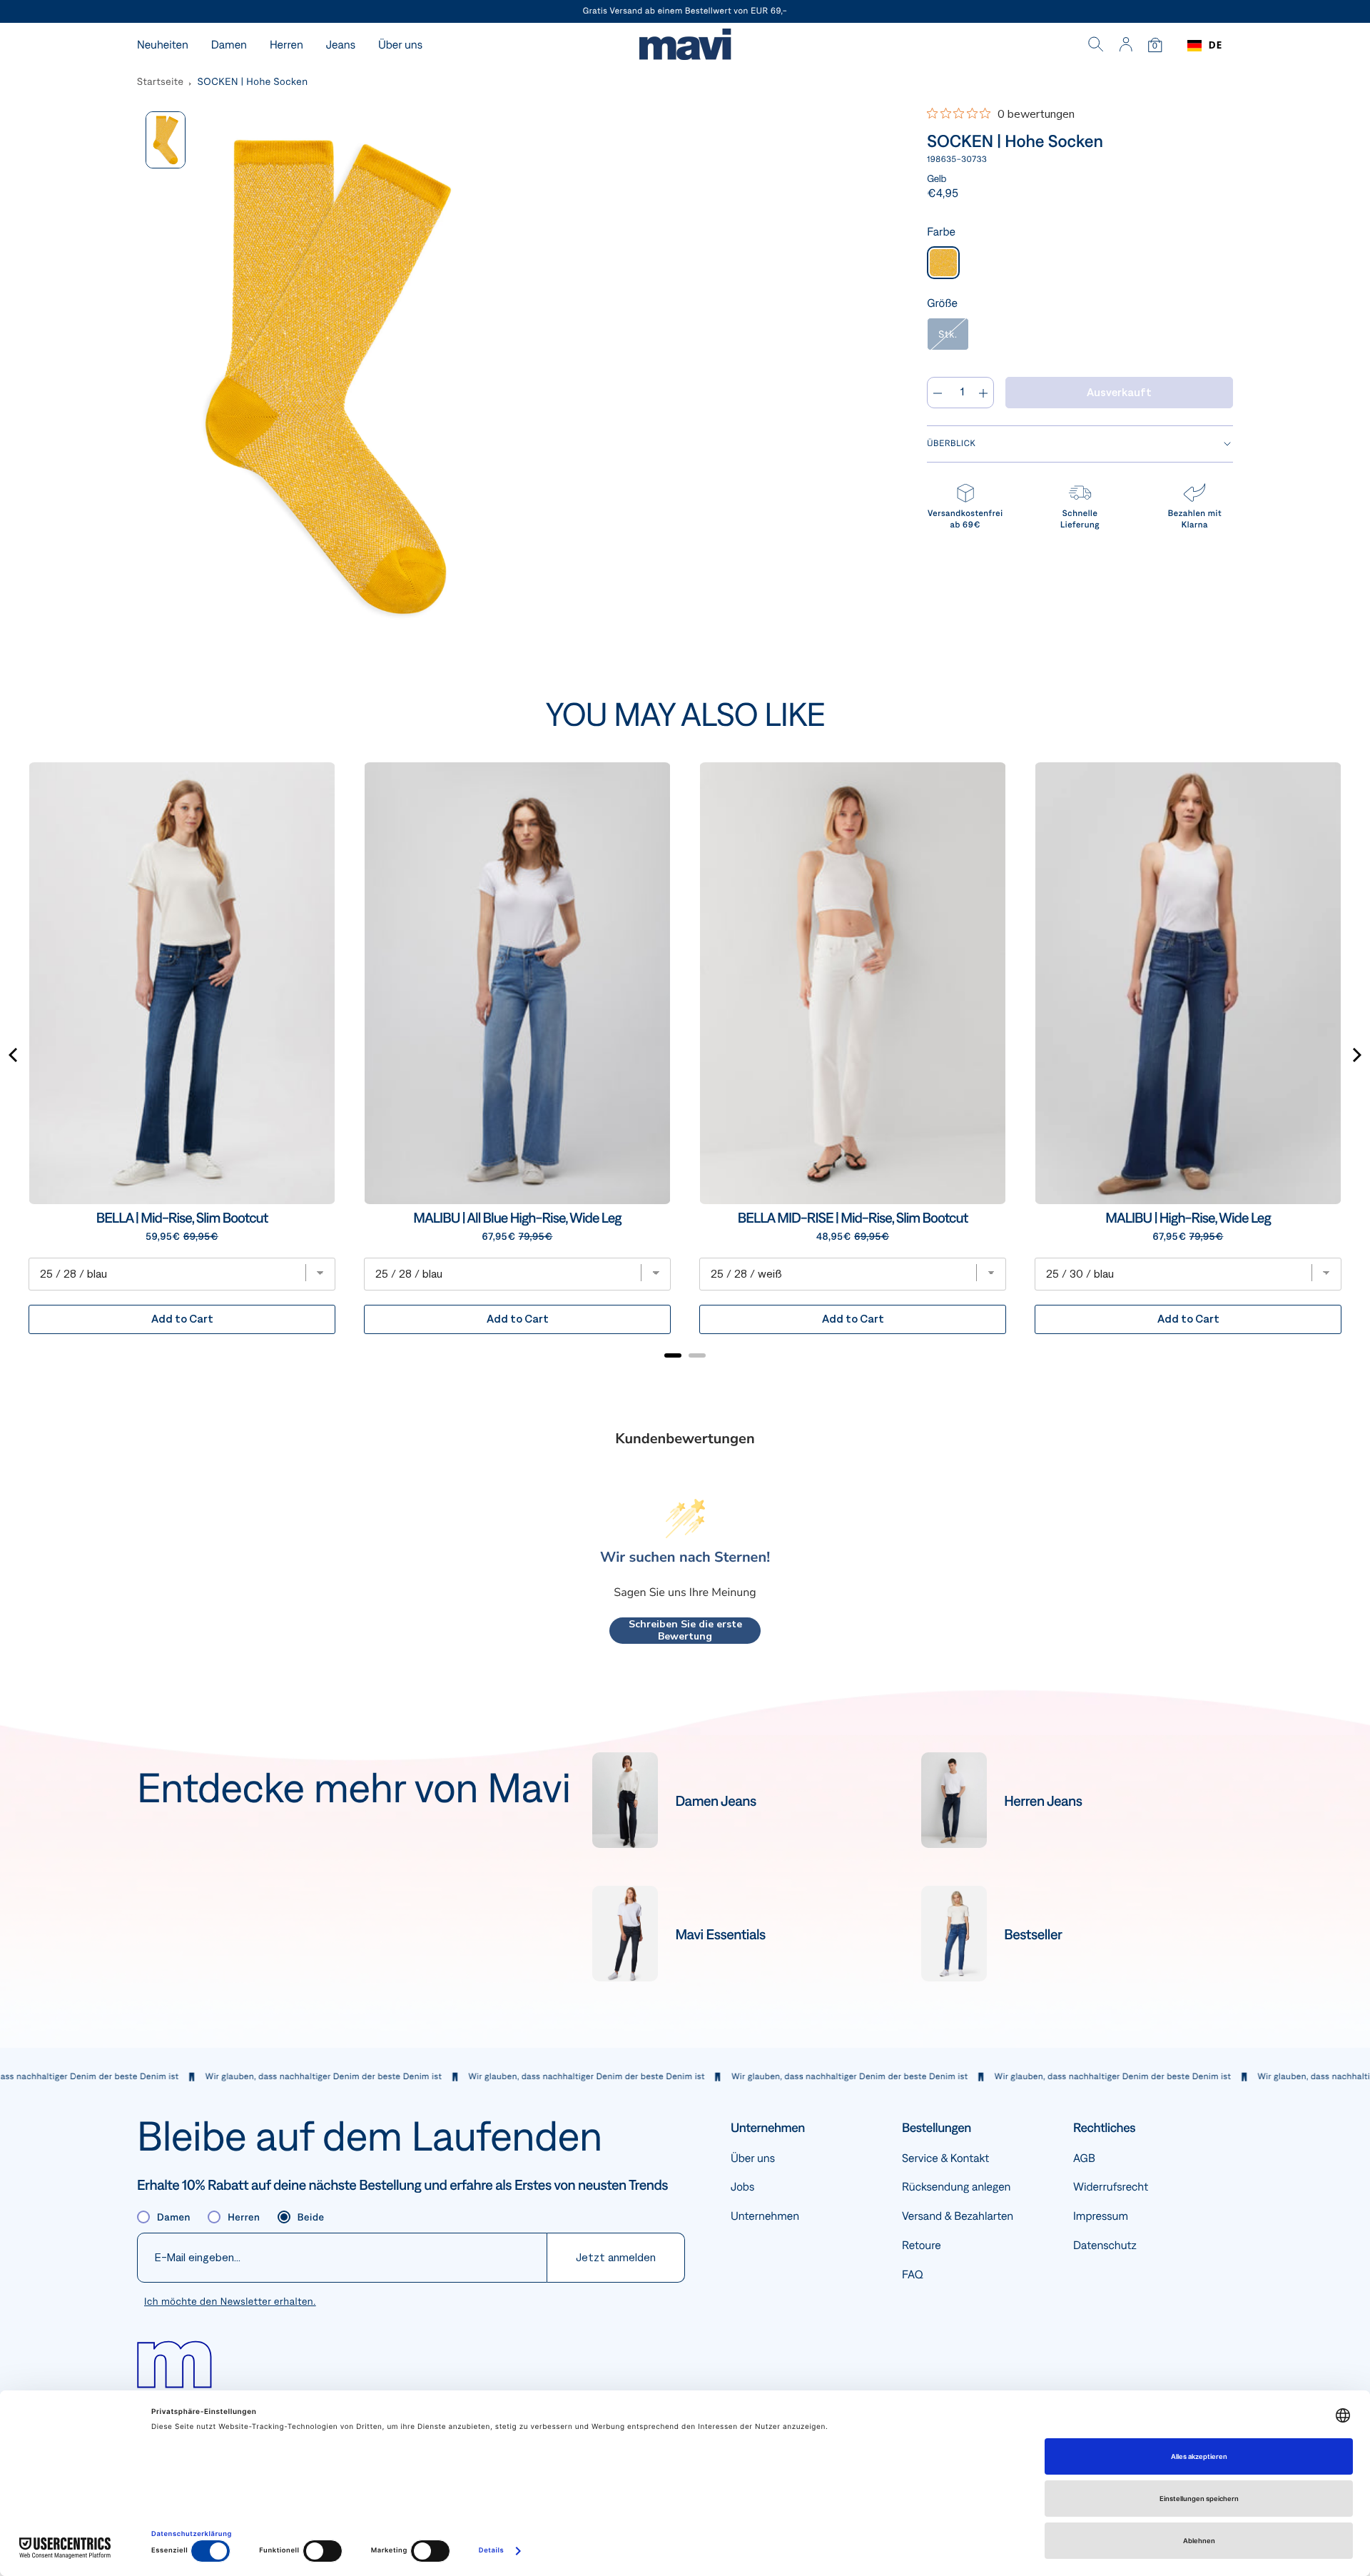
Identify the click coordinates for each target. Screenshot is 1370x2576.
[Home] (685, 46)
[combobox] (1205, 46)
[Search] (1096, 46)
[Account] (1126, 46)
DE (1216, 45)
